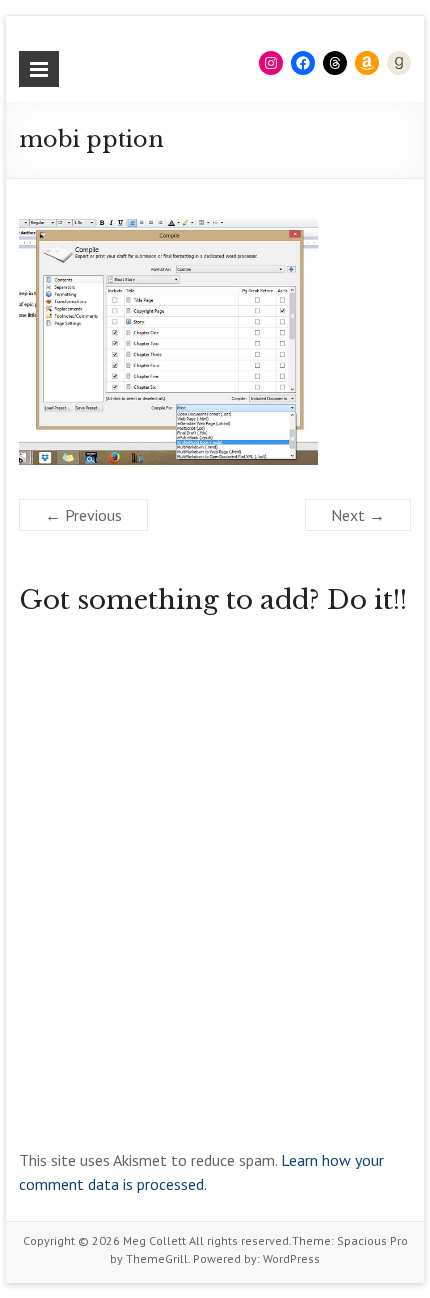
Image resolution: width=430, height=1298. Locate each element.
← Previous (83, 515)
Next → (358, 515)
